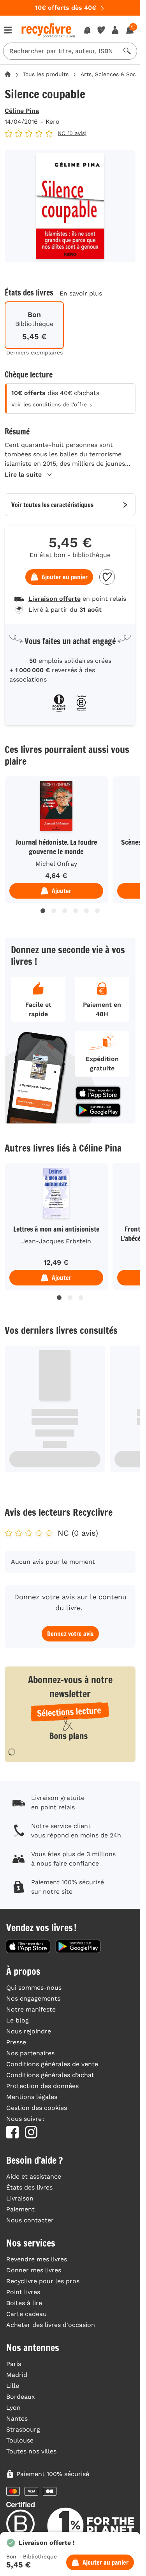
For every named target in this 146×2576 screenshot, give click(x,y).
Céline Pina (22, 111)
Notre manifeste (31, 2009)
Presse (16, 2042)
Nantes (17, 2418)
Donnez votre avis (70, 1634)
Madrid (17, 2375)
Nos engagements (33, 1998)
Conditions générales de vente (52, 2064)
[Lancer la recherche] (127, 51)
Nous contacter (30, 2220)
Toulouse (20, 2440)
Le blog (18, 2020)
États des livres (29, 2187)
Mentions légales (32, 2097)
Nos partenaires (30, 2053)
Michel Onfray (56, 864)
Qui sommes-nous (34, 1988)
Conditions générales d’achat (50, 2075)
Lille (13, 2386)
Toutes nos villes (31, 2451)
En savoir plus (81, 293)
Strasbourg (23, 2429)
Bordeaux (21, 2397)
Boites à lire (24, 2303)
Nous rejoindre (29, 2031)
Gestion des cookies (37, 2108)
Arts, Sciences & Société (113, 74)
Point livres (23, 2292)
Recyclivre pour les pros (43, 2281)
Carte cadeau (26, 2314)
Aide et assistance (34, 2176)
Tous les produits (46, 74)
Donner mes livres (34, 2270)
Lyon (13, 2408)
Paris (14, 2364)
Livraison (20, 2198)
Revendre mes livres (37, 2259)
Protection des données (42, 2086)
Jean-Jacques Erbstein (56, 1241)
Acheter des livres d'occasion (51, 2325)
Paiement (20, 2209)
